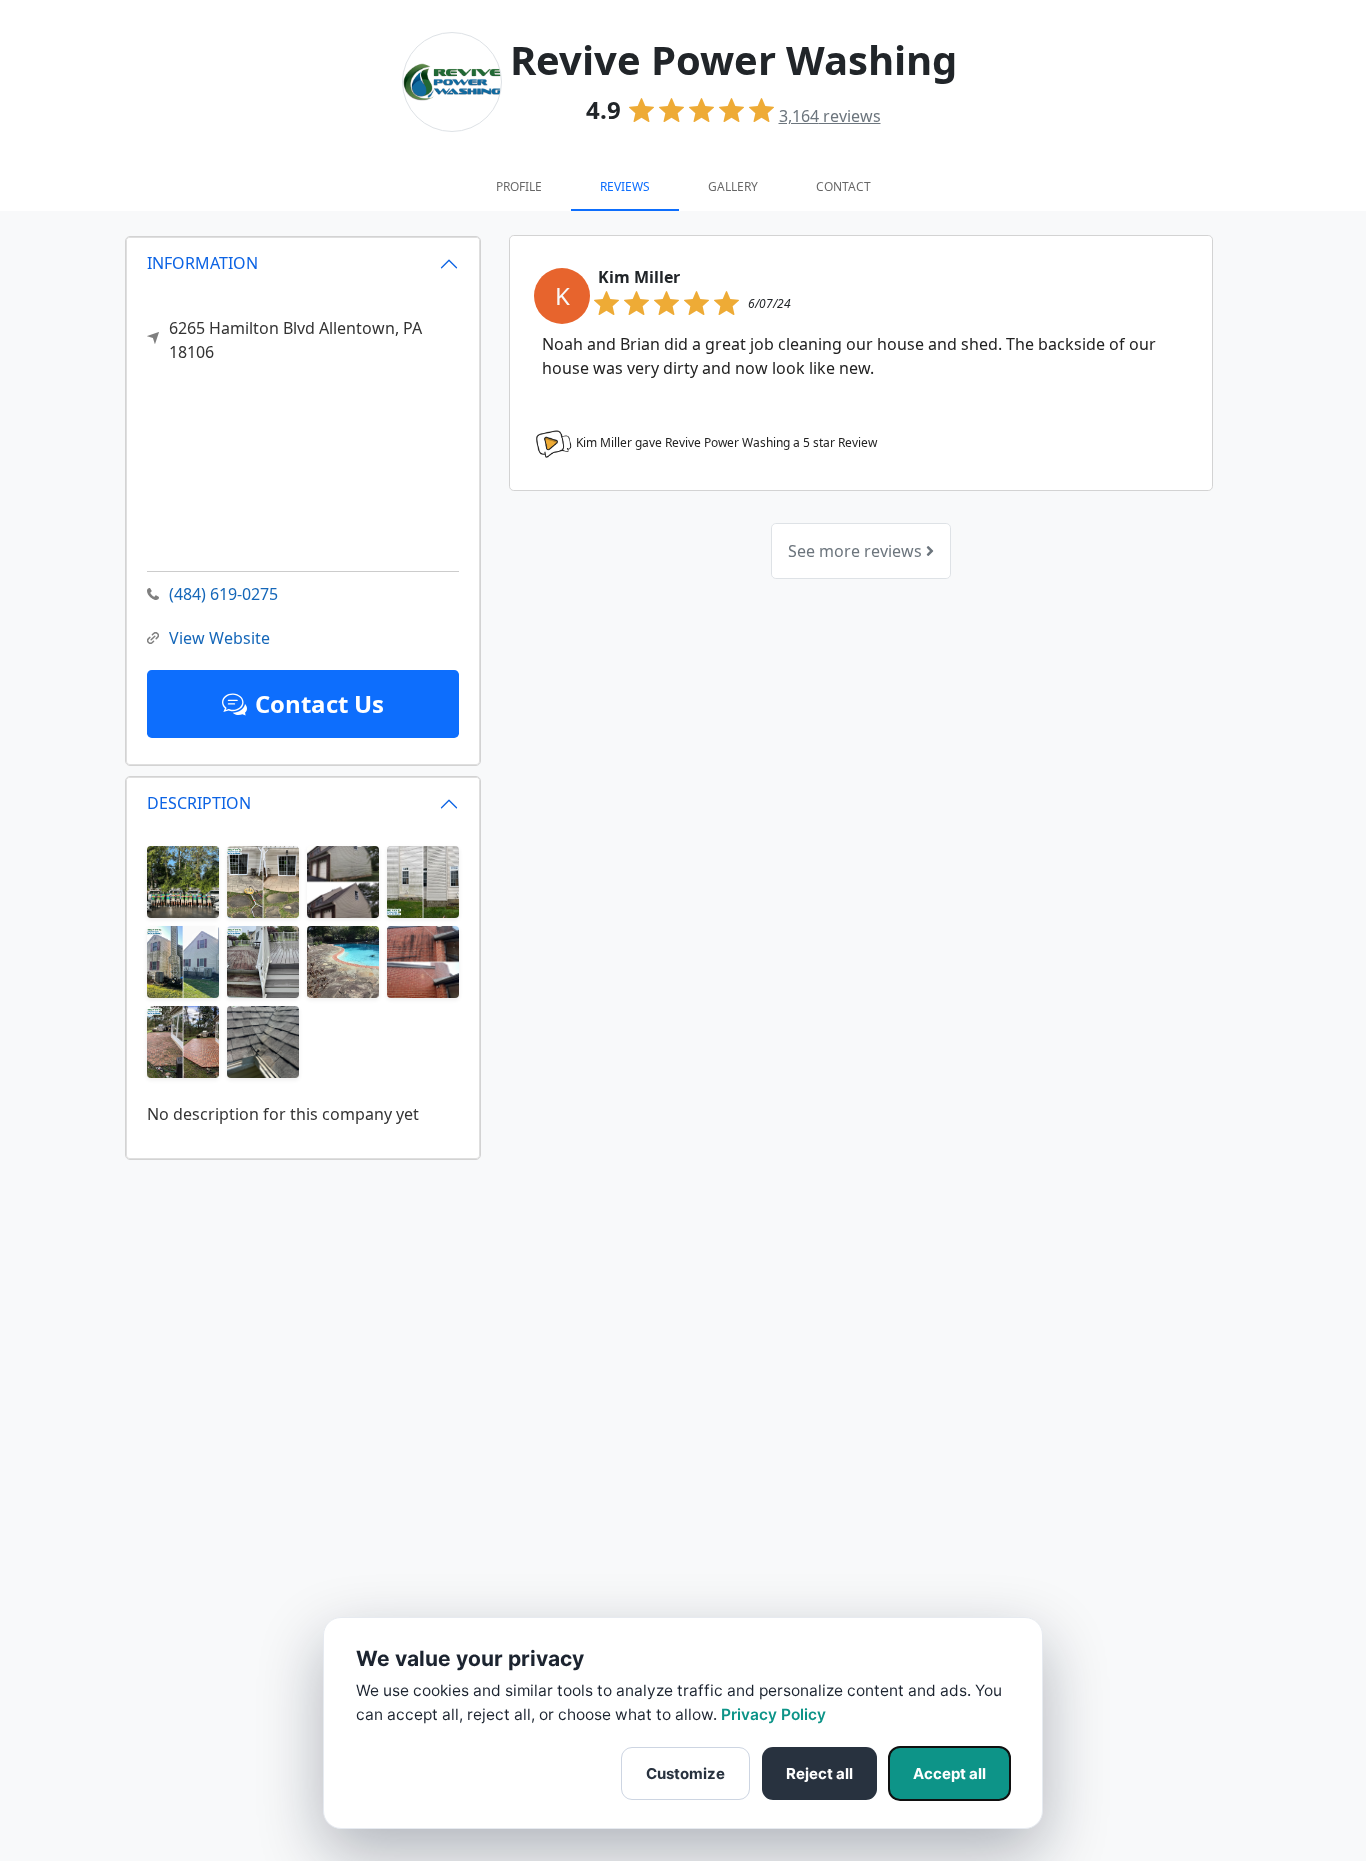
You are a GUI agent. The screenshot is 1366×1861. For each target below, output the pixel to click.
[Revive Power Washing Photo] (183, 880)
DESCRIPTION (199, 803)
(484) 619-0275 (223, 594)
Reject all (819, 1773)
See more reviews (857, 551)
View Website (219, 638)
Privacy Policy (773, 1714)
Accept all (949, 1773)
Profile (519, 186)
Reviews (625, 186)
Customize (685, 1773)
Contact (843, 186)
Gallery (733, 186)
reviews (830, 116)
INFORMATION (202, 263)
